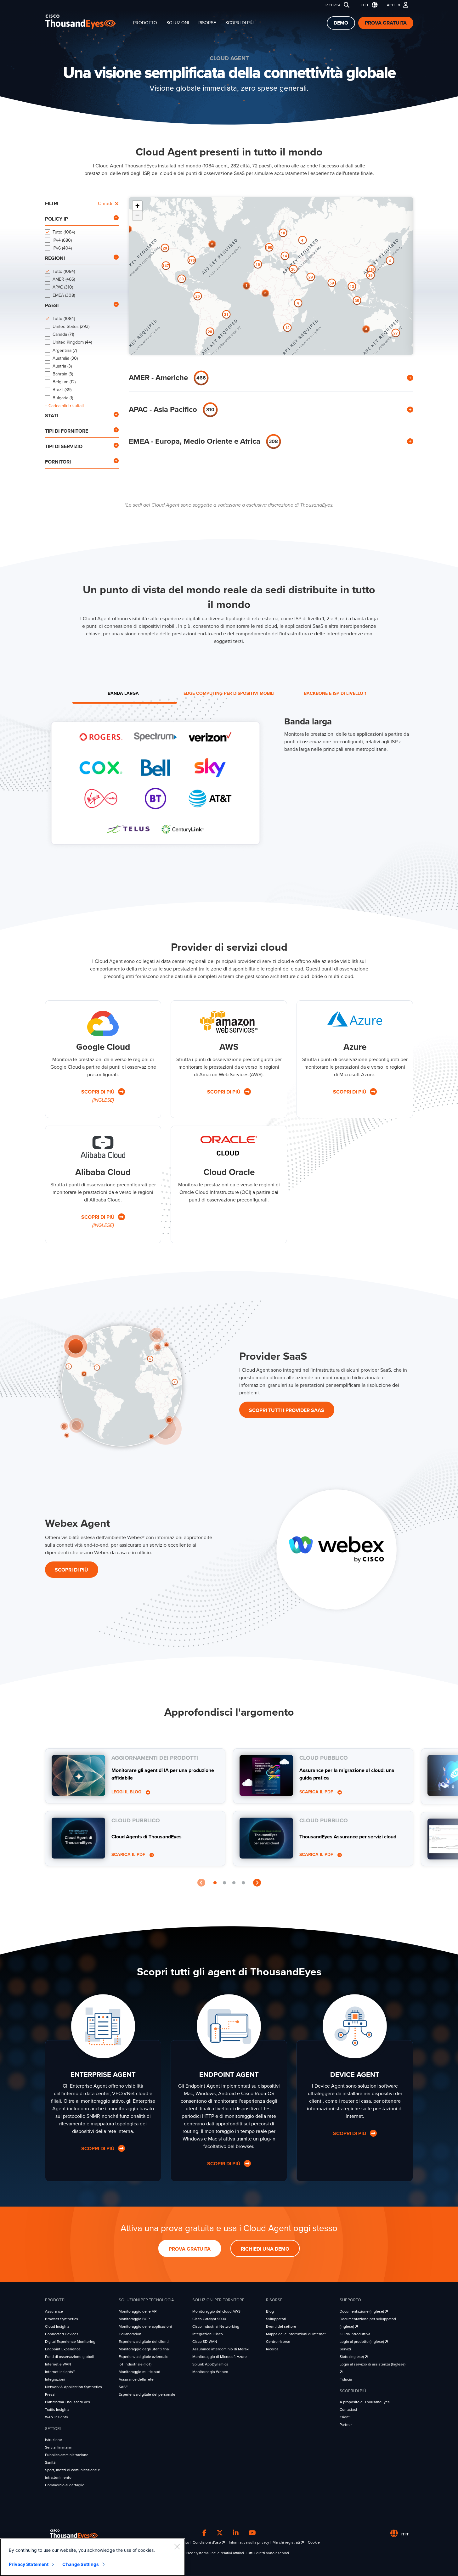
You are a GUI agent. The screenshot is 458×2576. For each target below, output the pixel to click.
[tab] (123, 694)
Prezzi (50, 2394)
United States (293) (71, 326)
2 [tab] (224, 1883)
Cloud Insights (57, 2326)
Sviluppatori (276, 2319)
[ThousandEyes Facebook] (204, 2533)
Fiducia (346, 2379)
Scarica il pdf (129, 1855)
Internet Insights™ (60, 2372)
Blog (270, 2311)
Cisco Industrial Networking (216, 2326)
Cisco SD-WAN (205, 2342)
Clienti (345, 2417)
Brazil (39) (62, 390)
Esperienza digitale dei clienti (144, 2342)
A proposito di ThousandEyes (365, 2402)
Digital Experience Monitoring (70, 2342)
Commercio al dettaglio (65, 2485)
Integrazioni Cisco (208, 2334)
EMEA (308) (64, 295)
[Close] (177, 2546)
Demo (341, 23)
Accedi (393, 5)
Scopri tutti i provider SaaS (287, 1410)
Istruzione (54, 2440)
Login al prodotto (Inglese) (362, 2342)
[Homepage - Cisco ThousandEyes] (87, 22)
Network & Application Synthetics (74, 2387)
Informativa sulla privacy (249, 2542)
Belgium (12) (64, 382)
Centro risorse (278, 2342)
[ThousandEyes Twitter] (220, 2533)
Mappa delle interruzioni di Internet (296, 2334)
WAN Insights (57, 2417)
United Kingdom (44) (72, 342)
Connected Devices (62, 2334)
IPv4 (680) (62, 240)
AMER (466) (64, 279)
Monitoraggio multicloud (139, 2372)
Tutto (64, 232)
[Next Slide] (257, 1883)
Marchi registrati (287, 2542)
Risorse (207, 23)
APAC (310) (63, 287)
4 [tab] (243, 1883)
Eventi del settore (281, 2326)
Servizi (345, 2349)
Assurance (54, 2311)
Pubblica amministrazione (67, 2455)
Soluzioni (178, 23)
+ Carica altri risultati (64, 406)
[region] (93, 2557)
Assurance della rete (136, 2379)
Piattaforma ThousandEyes (68, 2402)
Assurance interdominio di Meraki (221, 2349)
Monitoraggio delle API (138, 2311)
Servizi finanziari (59, 2447)
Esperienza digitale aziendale (144, 2357)
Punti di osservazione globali (69, 2357)
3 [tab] (234, 1883)
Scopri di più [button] (99, 2149)
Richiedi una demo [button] (265, 2249)
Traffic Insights (57, 2410)
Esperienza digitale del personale (147, 2394)
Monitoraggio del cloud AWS (216, 2311)
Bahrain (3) (63, 374)
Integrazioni (55, 2379)
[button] (368, 5)
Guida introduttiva (355, 2334)
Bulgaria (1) (63, 398)
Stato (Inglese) (352, 2357)
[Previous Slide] (201, 1883)
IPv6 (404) (62, 248)
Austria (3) (62, 366)
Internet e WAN (58, 2364)
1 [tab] (215, 1883)
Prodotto (145, 23)
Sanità (50, 2462)
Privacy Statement (29, 2564)
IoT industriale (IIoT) (135, 2364)
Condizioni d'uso (207, 2542)
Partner (346, 2425)
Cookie (314, 2542)
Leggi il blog (127, 1792)
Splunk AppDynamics (210, 2364)
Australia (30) (65, 358)
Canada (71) (63, 334)
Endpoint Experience (63, 2349)
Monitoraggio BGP (134, 2319)
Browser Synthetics (62, 2319)
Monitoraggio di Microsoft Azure (220, 2357)
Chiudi (105, 204)
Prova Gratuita (386, 23)
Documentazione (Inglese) (362, 2311)
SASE (123, 2387)
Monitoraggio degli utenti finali (145, 2349)
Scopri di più (240, 23)
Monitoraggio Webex (210, 2372)
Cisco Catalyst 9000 (209, 2319)
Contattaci (348, 2410)
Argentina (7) (65, 350)
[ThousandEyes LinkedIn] (236, 2533)
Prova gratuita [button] (190, 2249)
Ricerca (333, 5)
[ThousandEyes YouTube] (252, 2533)
